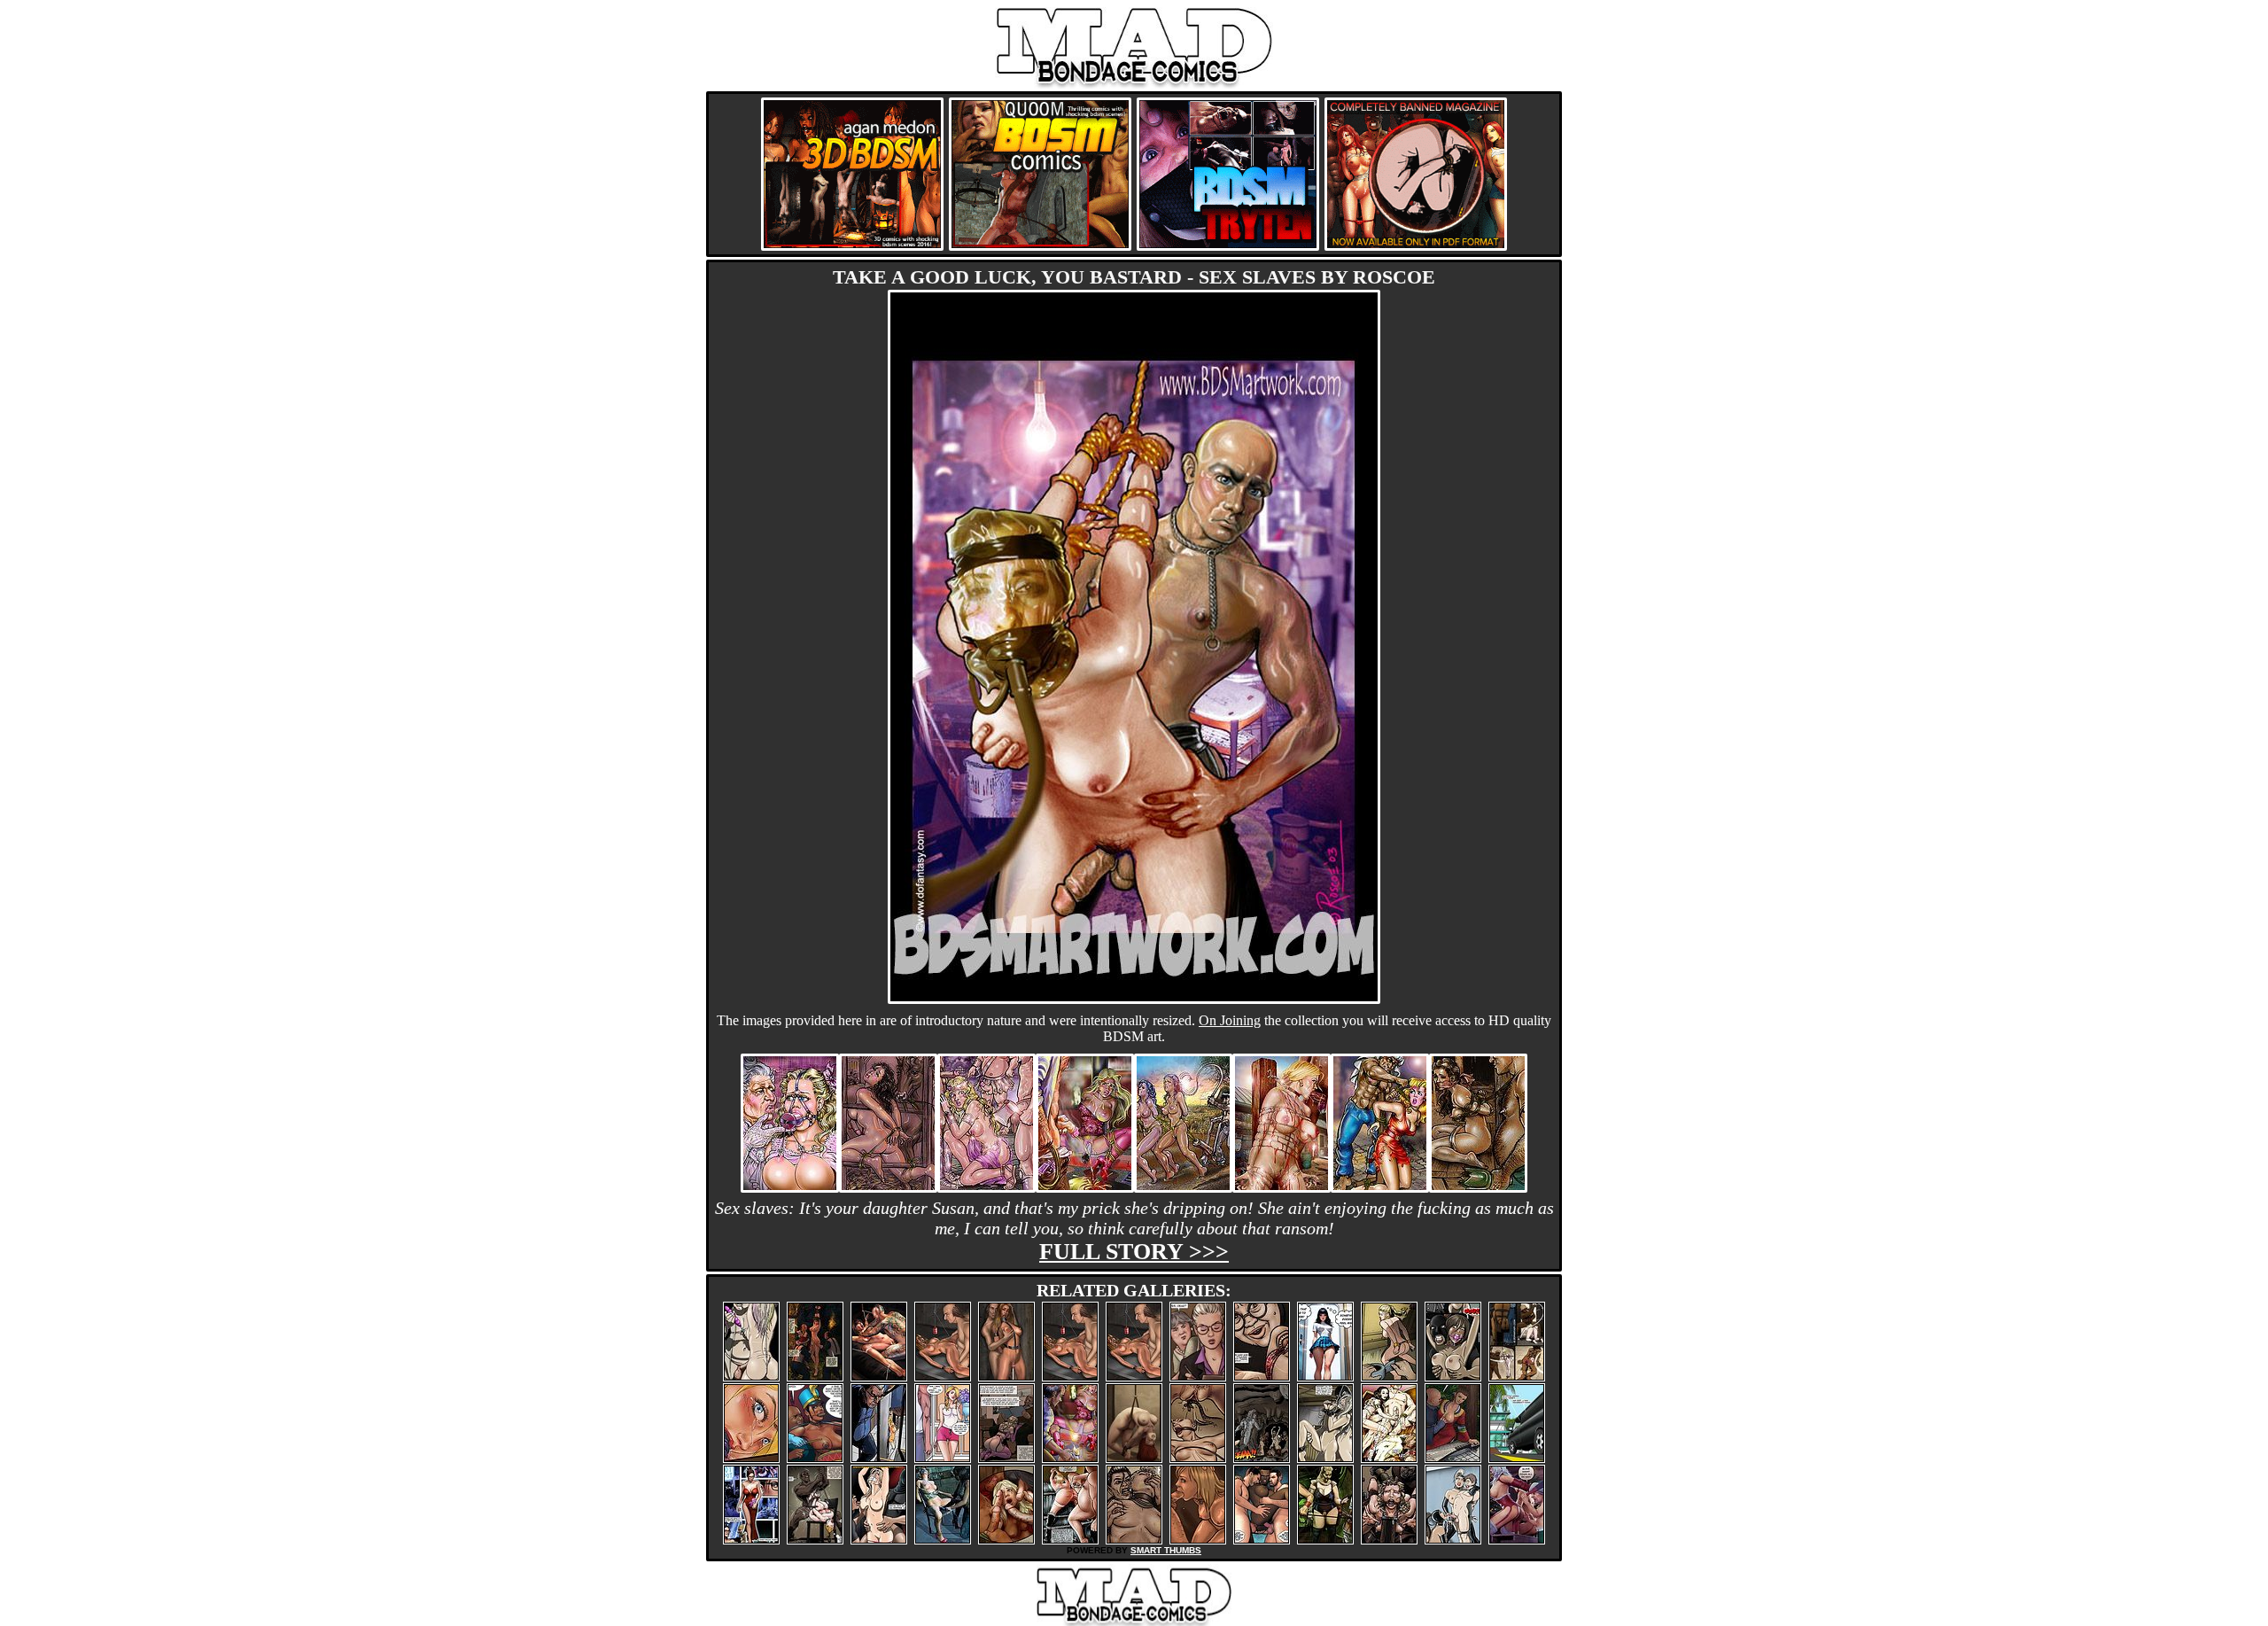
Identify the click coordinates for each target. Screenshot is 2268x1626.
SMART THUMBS (1166, 1550)
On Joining (1230, 1020)
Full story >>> (1134, 1252)
